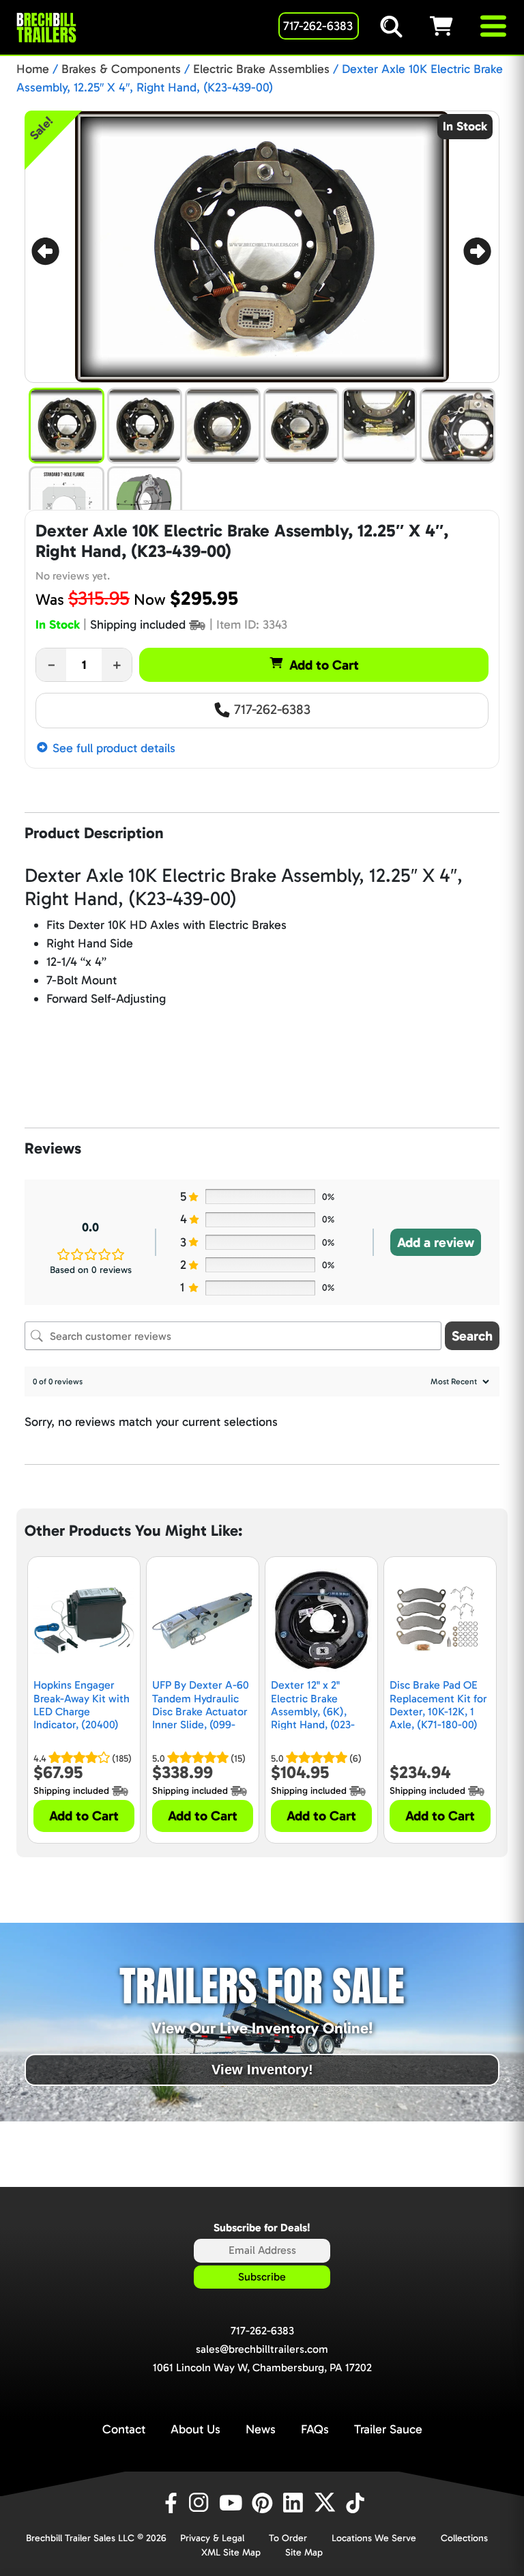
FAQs (315, 2429)
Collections (464, 2538)
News (261, 2429)
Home (33, 69)
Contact (124, 2429)
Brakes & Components (121, 69)
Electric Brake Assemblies (261, 69)
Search (472, 1336)
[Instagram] (201, 2503)
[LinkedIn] (295, 2503)
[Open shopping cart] (454, 26)
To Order (288, 2538)
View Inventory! (262, 2070)
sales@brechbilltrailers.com (262, 2349)
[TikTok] (356, 2503)
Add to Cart (324, 665)
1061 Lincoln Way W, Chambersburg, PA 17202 (262, 2367)
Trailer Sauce (388, 2429)
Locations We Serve (374, 2538)
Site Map (304, 2552)
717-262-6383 (271, 709)
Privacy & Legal (212, 2538)
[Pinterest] (264, 2503)
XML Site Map (231, 2552)
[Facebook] (170, 2503)
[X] (327, 2503)
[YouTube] (233, 2503)
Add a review (436, 1242)
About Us (195, 2429)
